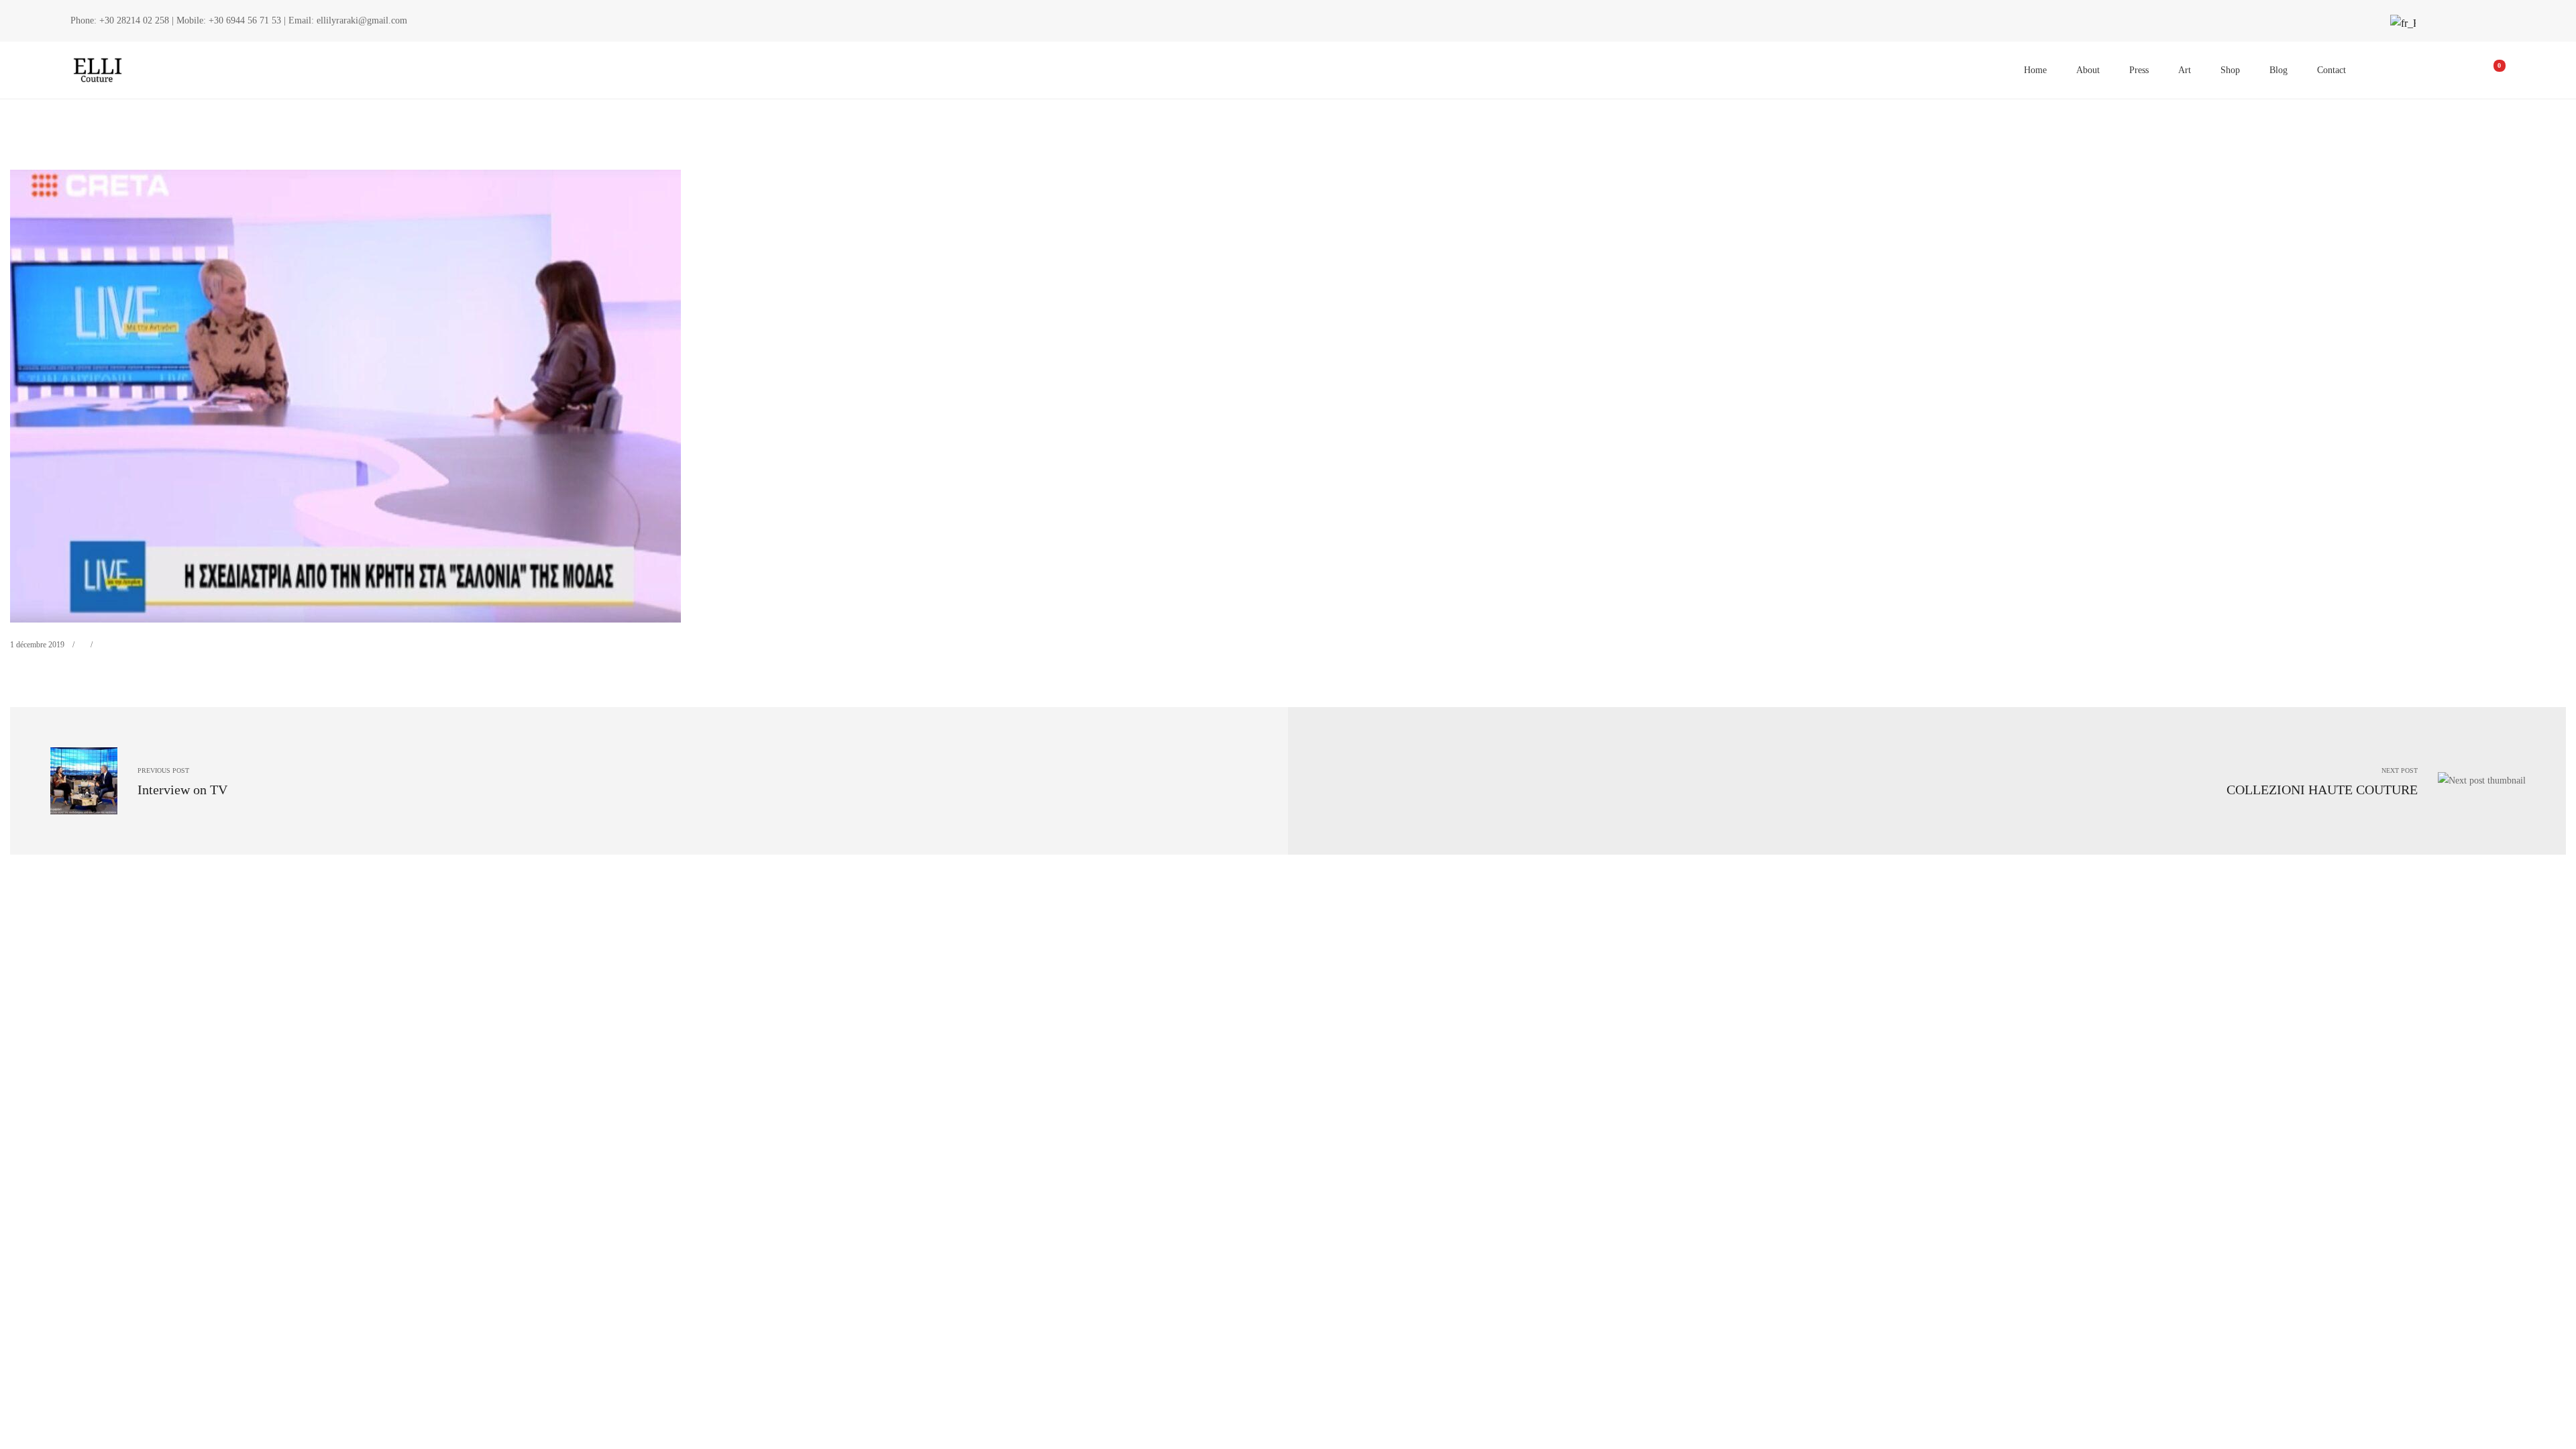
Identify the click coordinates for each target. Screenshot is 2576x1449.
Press (2139, 70)
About (2088, 70)
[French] (2402, 23)
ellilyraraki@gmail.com (362, 20)
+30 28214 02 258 (134, 20)
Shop (2230, 70)
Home (2035, 70)
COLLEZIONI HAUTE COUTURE (2322, 790)
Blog (2278, 70)
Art (2185, 70)
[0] (2490, 70)
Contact (2331, 70)
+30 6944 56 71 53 (245, 20)
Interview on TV (182, 790)
